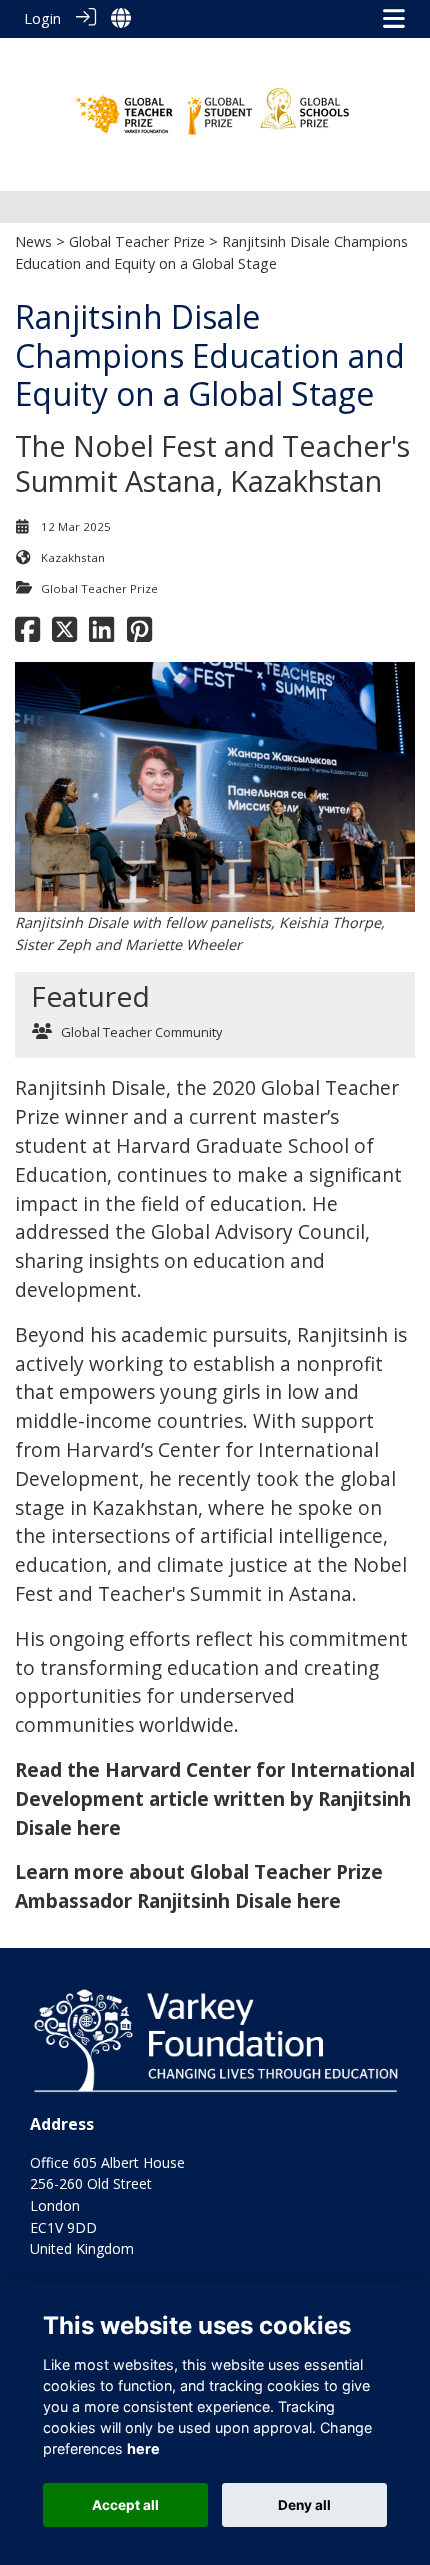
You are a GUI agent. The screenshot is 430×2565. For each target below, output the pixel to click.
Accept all (125, 2505)
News (33, 241)
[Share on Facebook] (27, 635)
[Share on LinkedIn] (101, 635)
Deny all (304, 2505)
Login (42, 18)
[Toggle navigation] (394, 18)
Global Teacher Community (141, 1032)
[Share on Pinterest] (139, 635)
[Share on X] (64, 635)
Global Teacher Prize (137, 241)
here (143, 2448)
